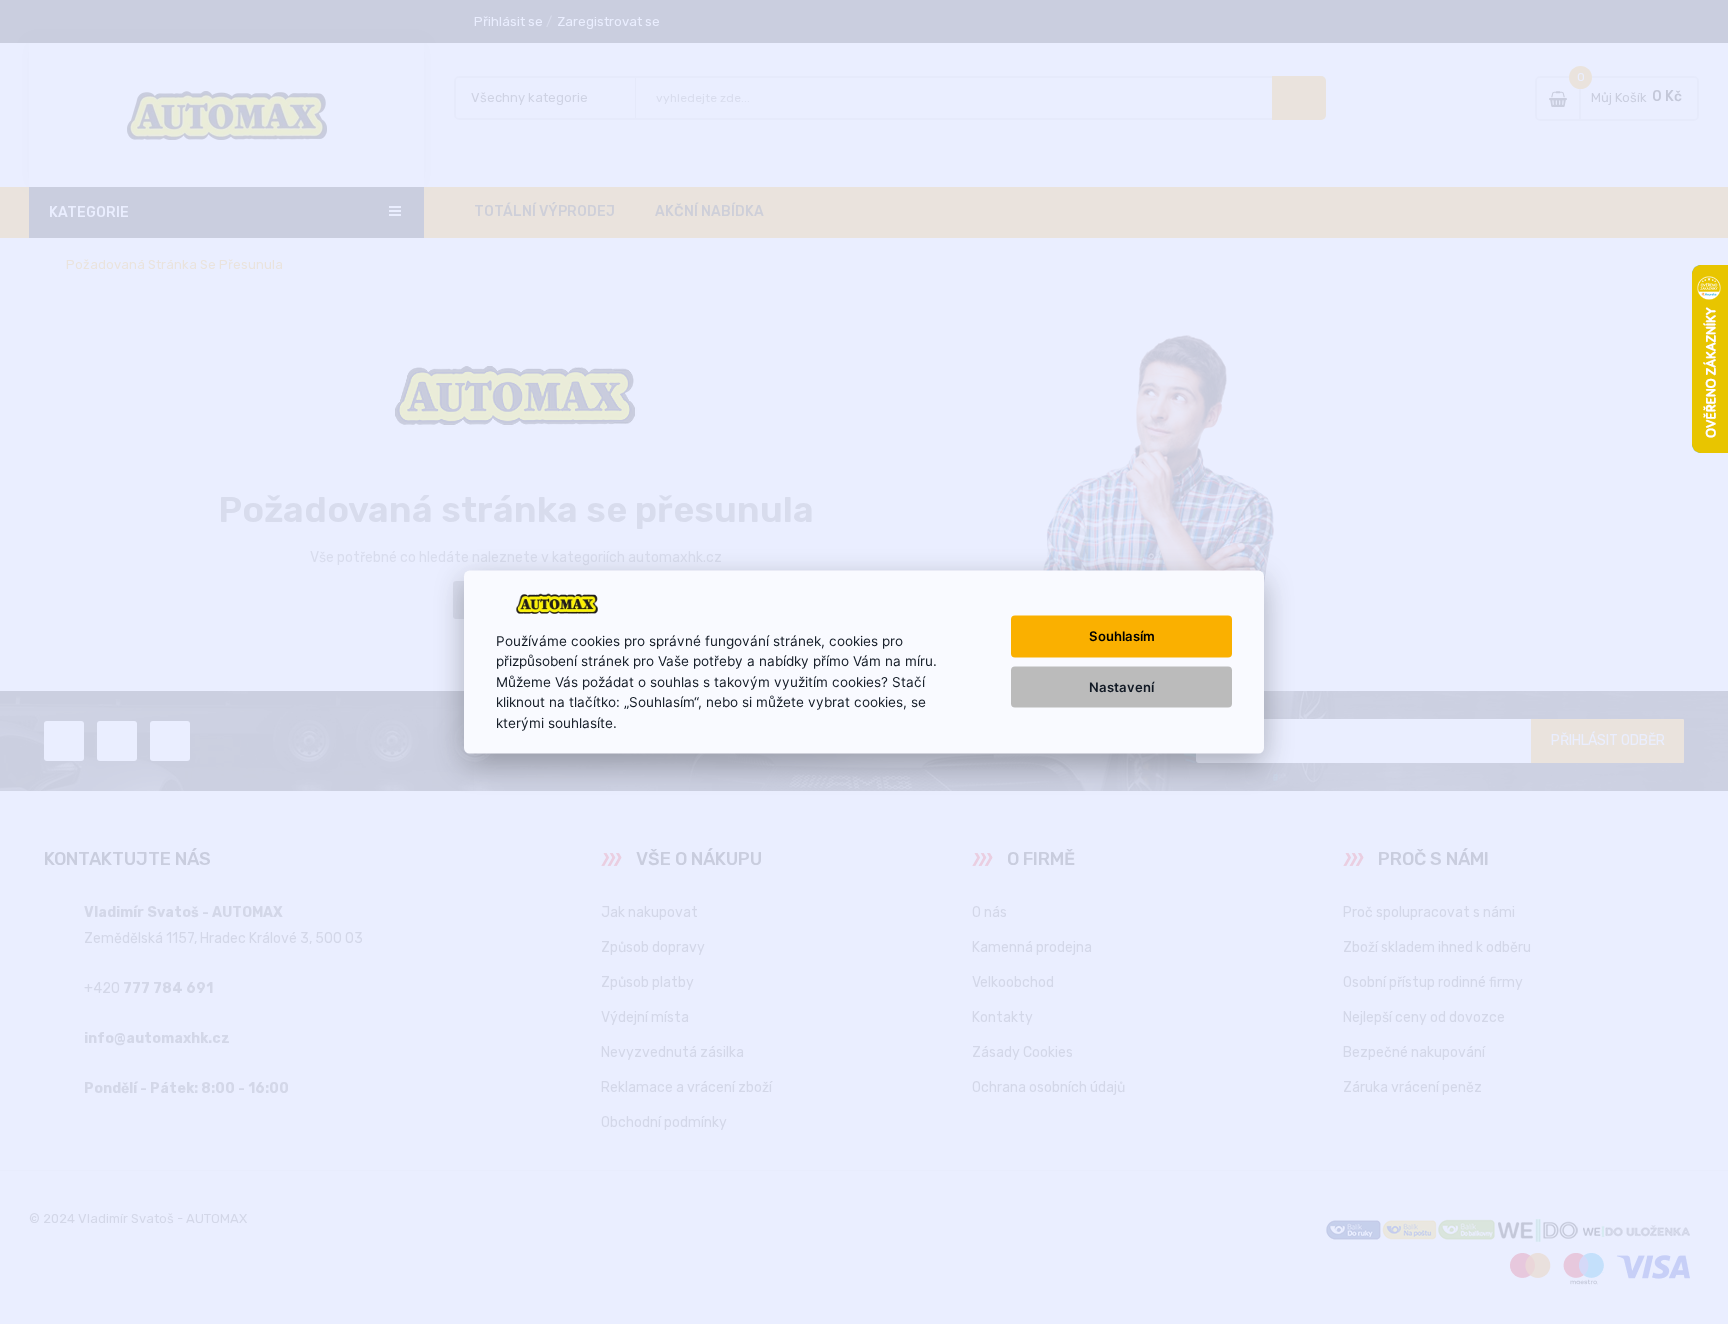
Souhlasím (1122, 636)
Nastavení (1121, 686)
